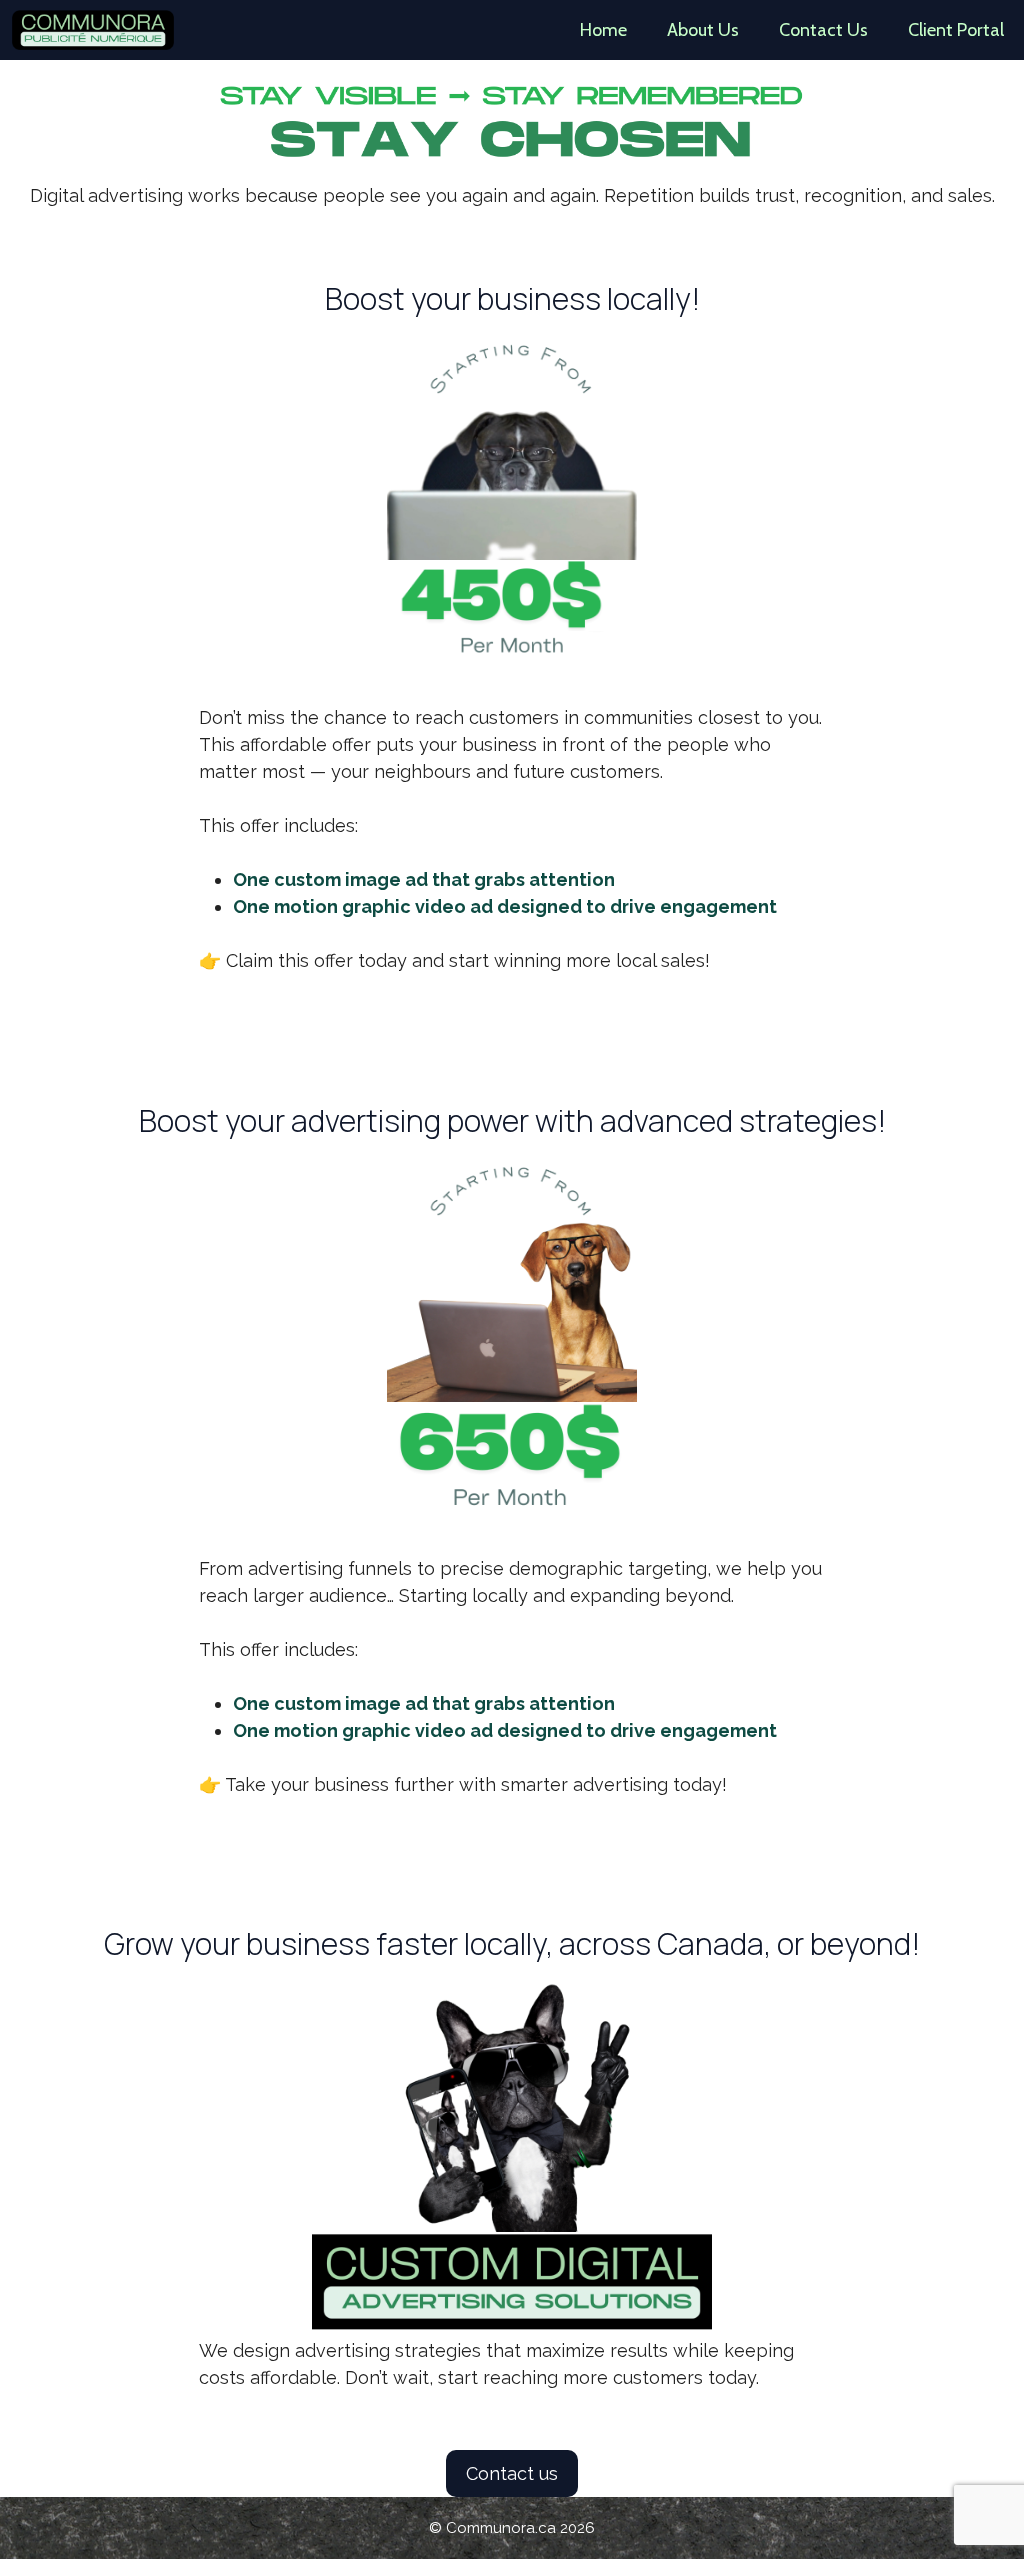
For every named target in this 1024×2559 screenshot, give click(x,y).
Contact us (512, 2473)
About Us (703, 30)
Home (603, 30)
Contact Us (823, 30)
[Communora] (93, 30)
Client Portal (956, 30)
